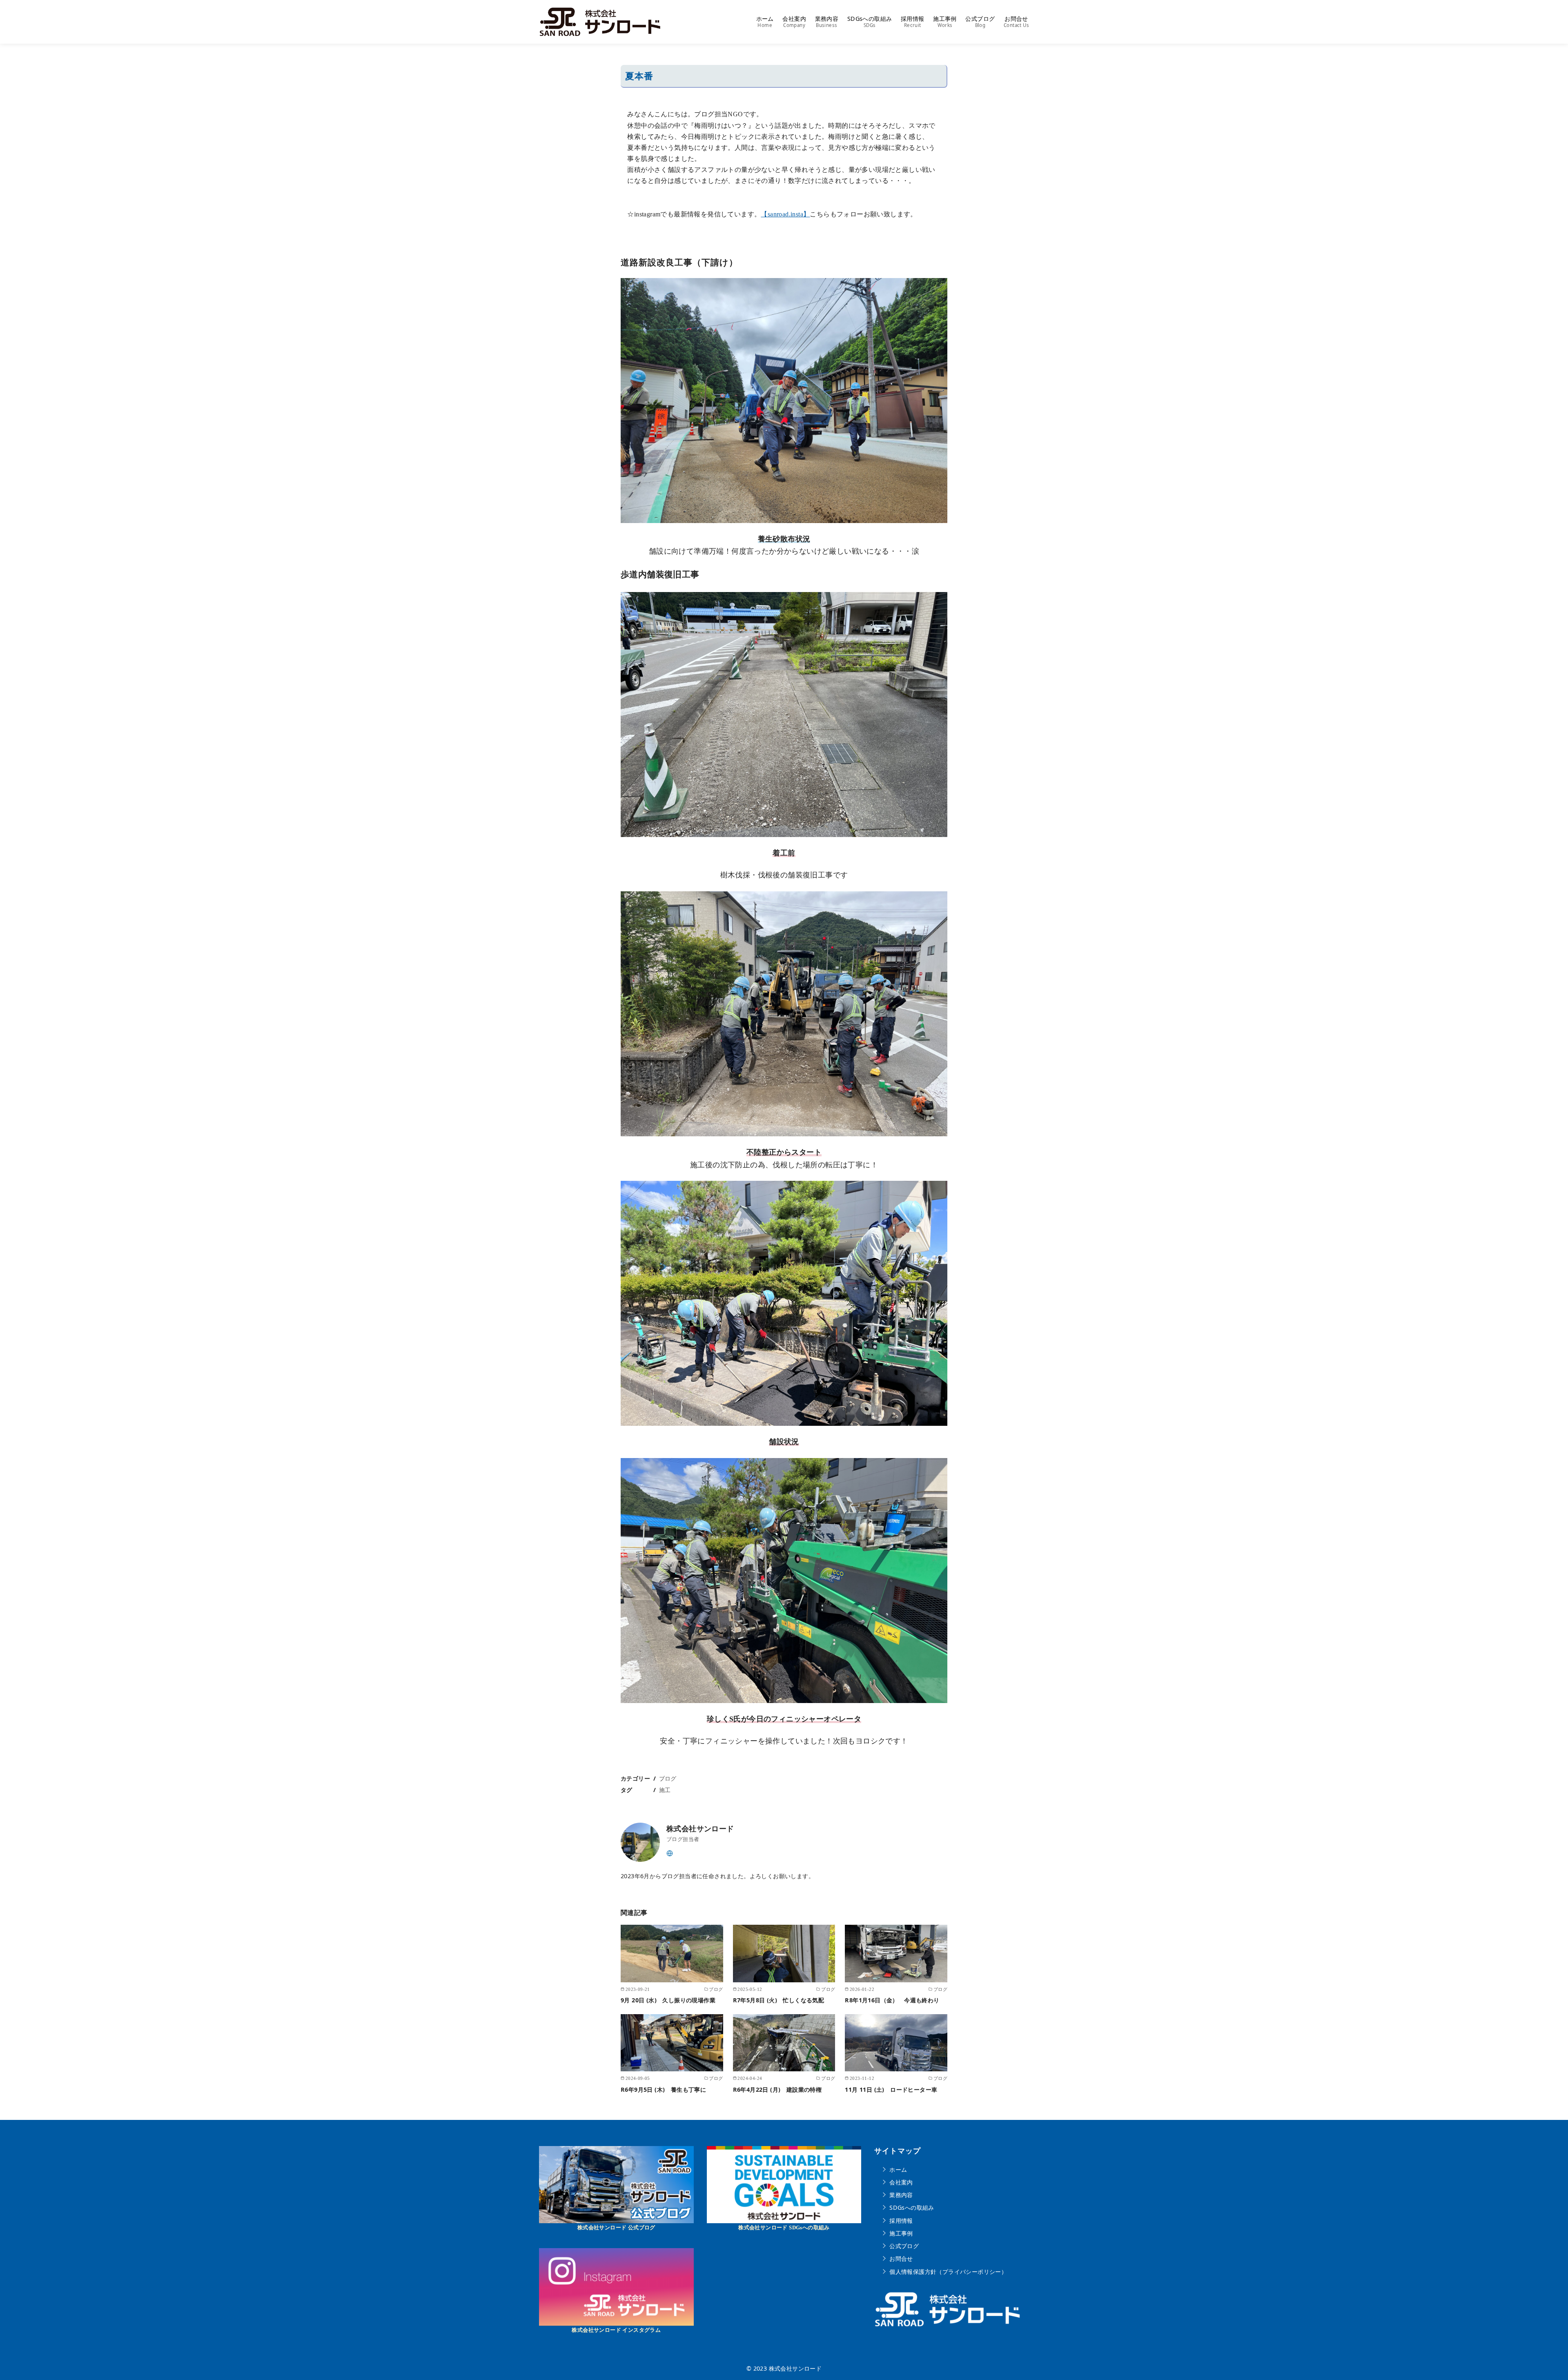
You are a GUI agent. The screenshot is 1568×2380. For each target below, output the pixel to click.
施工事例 (945, 22)
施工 (665, 1790)
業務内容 (827, 22)
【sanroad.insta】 (785, 214)
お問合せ (1016, 22)
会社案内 (794, 22)
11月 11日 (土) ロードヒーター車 (891, 2089)
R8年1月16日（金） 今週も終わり (892, 2000)
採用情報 (913, 22)
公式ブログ (980, 22)
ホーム (765, 22)
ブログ (668, 1778)
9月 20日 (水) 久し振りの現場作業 (668, 2000)
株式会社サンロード (795, 2368)
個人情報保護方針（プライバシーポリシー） (948, 2271)
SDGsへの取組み (870, 22)
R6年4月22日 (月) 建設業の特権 (777, 2089)
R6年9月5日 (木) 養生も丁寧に (663, 2089)
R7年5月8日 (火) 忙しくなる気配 (779, 2000)
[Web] (670, 1852)
